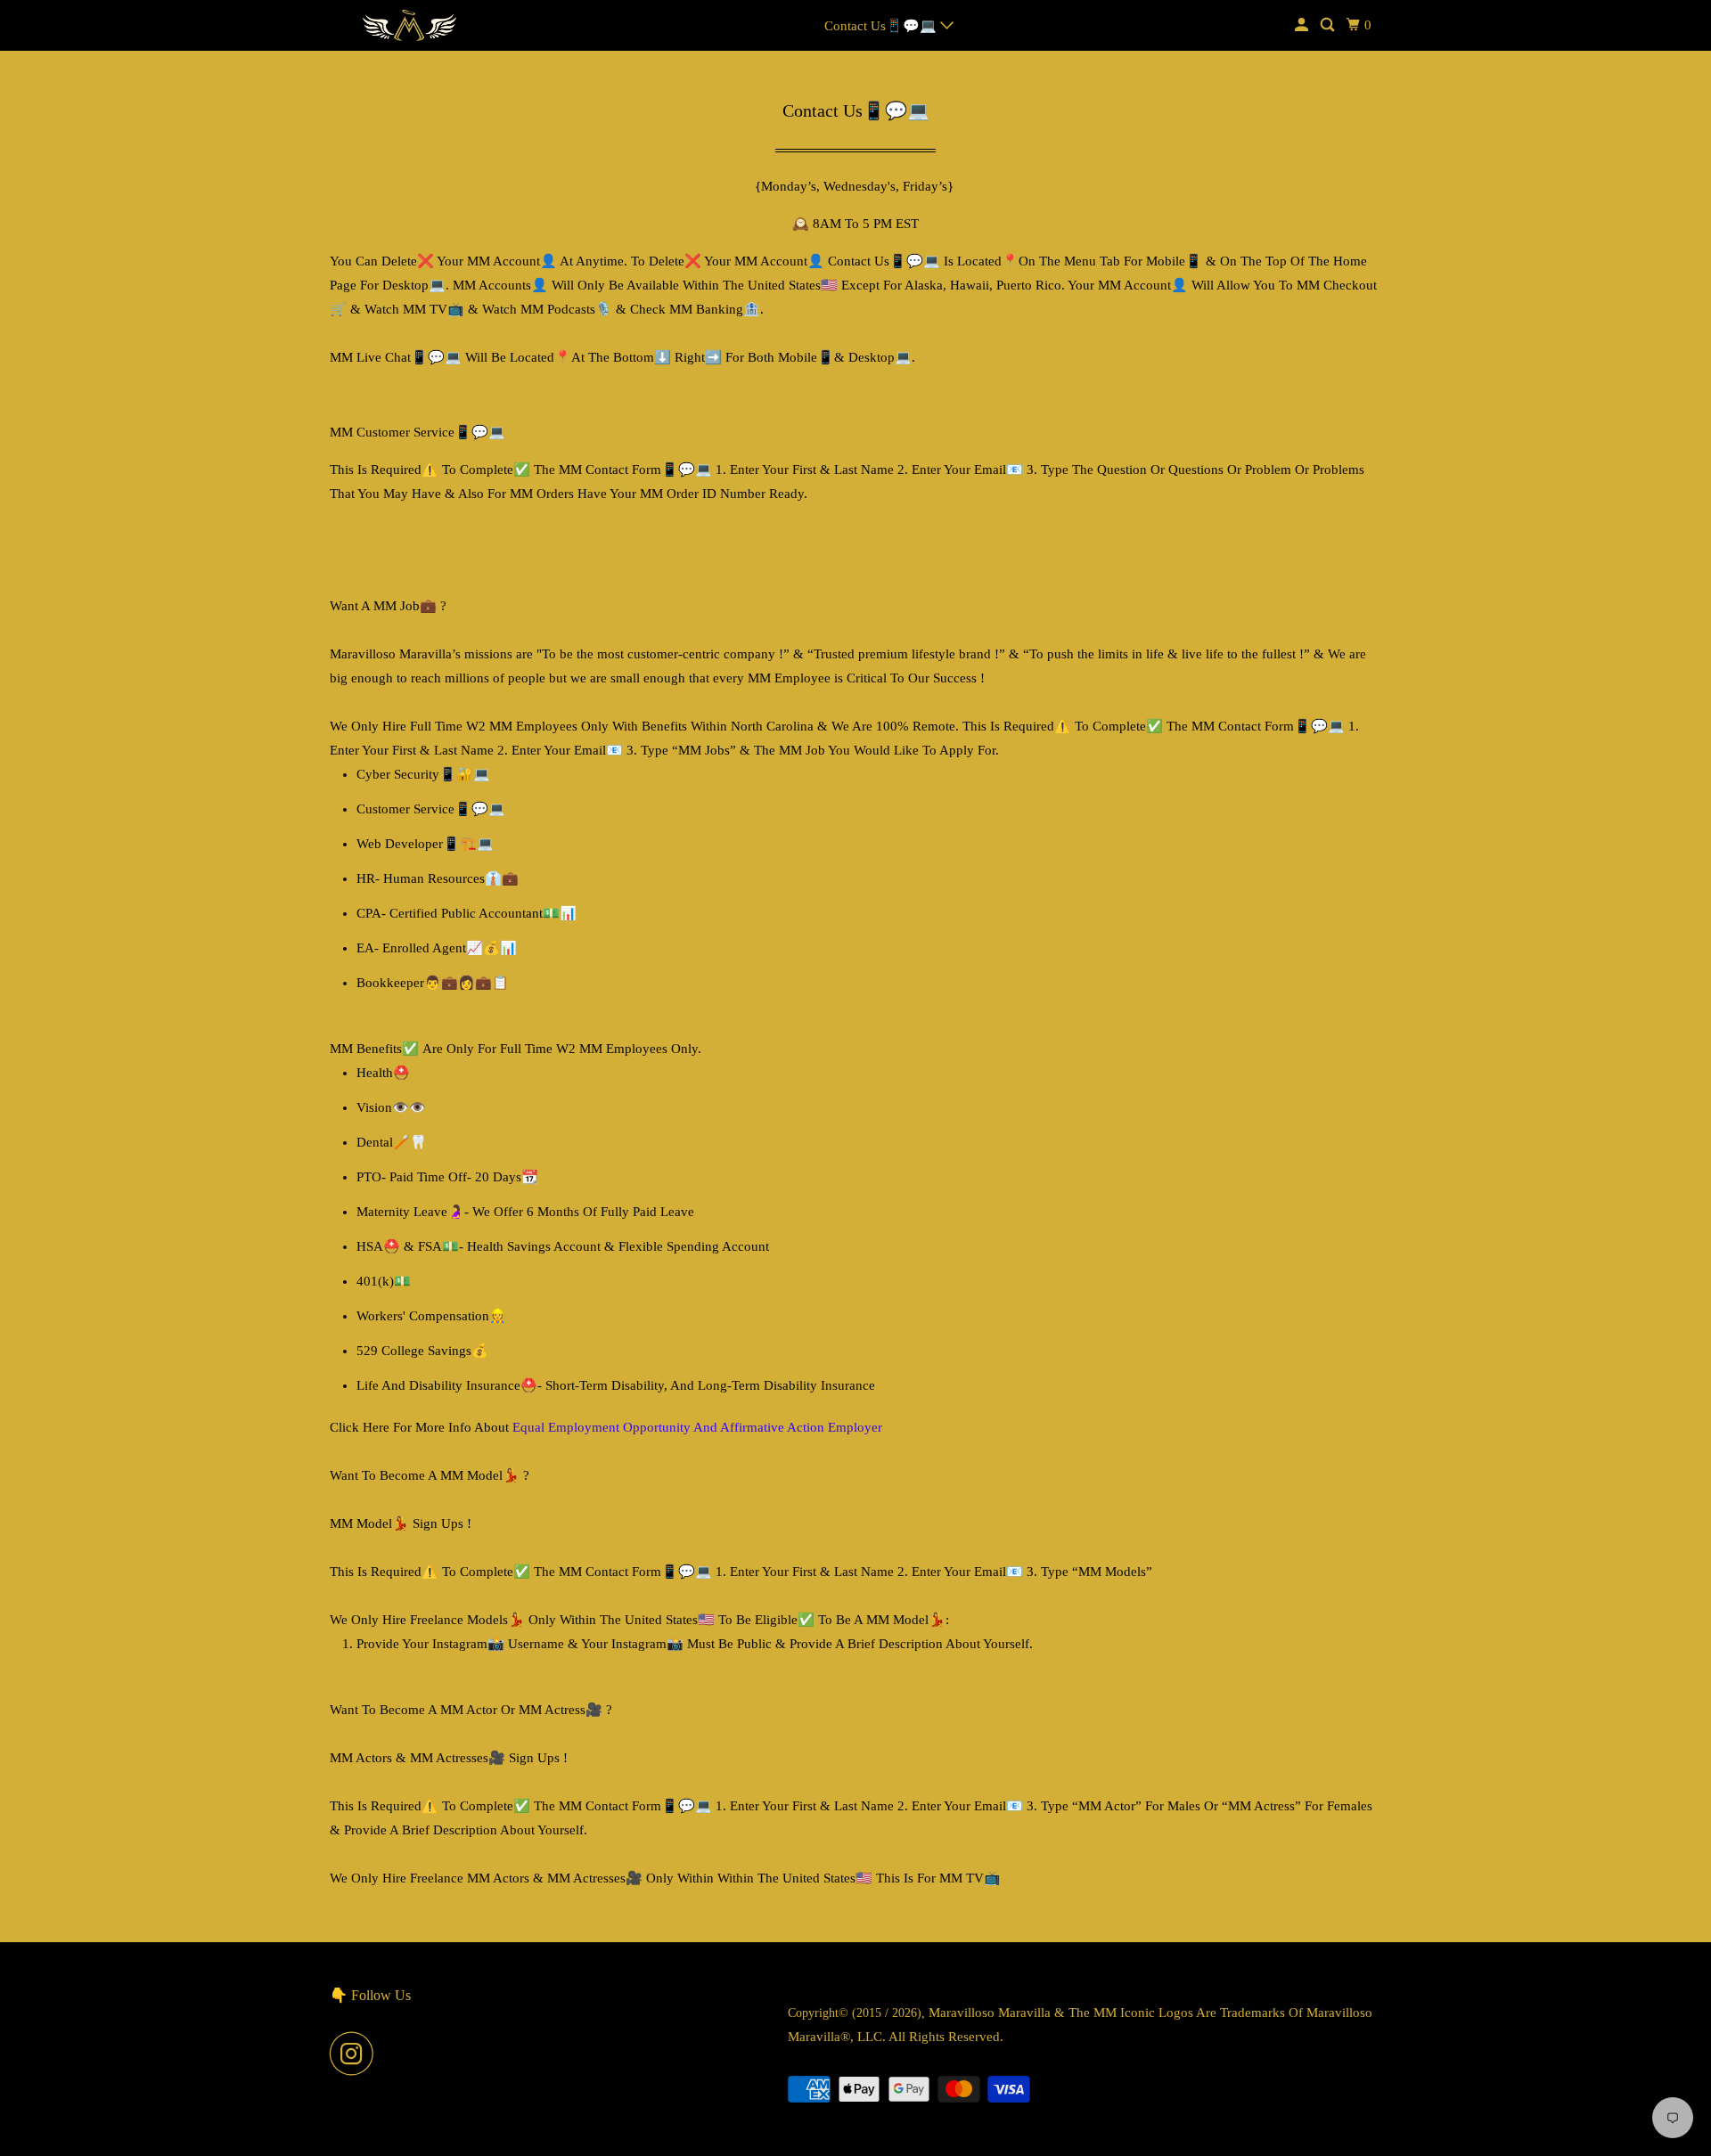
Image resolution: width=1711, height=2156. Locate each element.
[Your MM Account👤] (1303, 25)
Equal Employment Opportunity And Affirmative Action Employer (697, 1427)
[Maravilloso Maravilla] (410, 25)
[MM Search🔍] (1329, 25)
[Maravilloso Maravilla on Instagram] (356, 2054)
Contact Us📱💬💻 (882, 26)
